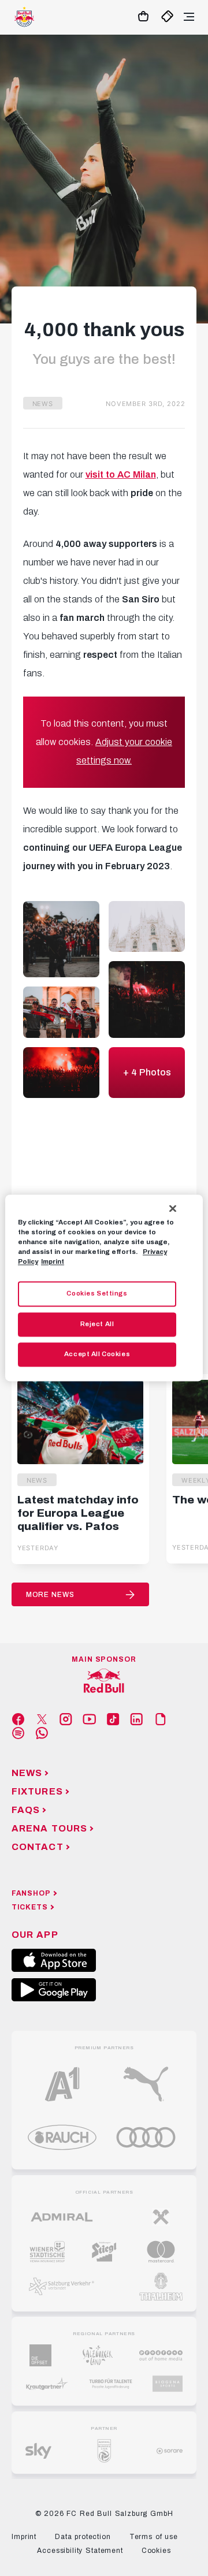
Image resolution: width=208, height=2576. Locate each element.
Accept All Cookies (97, 1354)
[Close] (173, 1208)
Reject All (97, 1324)
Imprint (53, 1262)
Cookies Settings (97, 1294)
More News (50, 1595)
